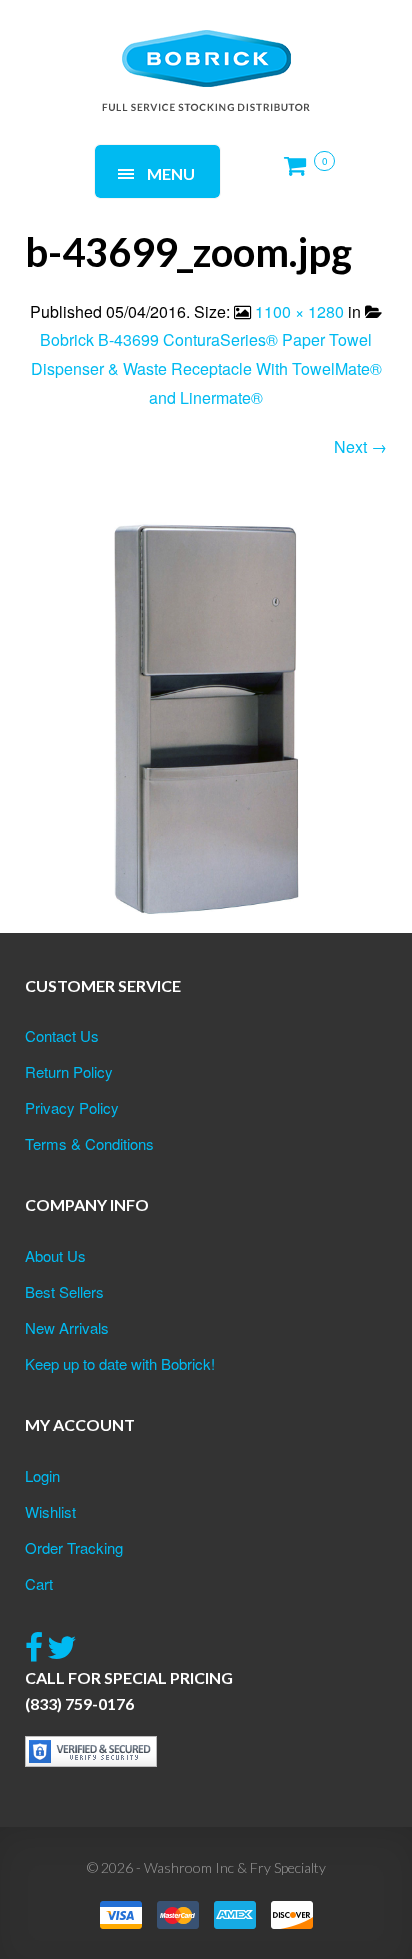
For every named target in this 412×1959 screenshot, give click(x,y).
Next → (360, 446)
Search (270, 47)
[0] (301, 173)
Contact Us (62, 1035)
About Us (55, 1255)
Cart (39, 1583)
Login (42, 1475)
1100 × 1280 (299, 311)
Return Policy (69, 1071)
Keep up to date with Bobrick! (120, 1363)
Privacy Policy (72, 1107)
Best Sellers (64, 1291)
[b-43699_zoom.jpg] (206, 719)
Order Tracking (74, 1547)
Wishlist (50, 1511)
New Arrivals (67, 1327)
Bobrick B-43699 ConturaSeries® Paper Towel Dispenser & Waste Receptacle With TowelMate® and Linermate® (206, 368)
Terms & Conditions (89, 1143)
